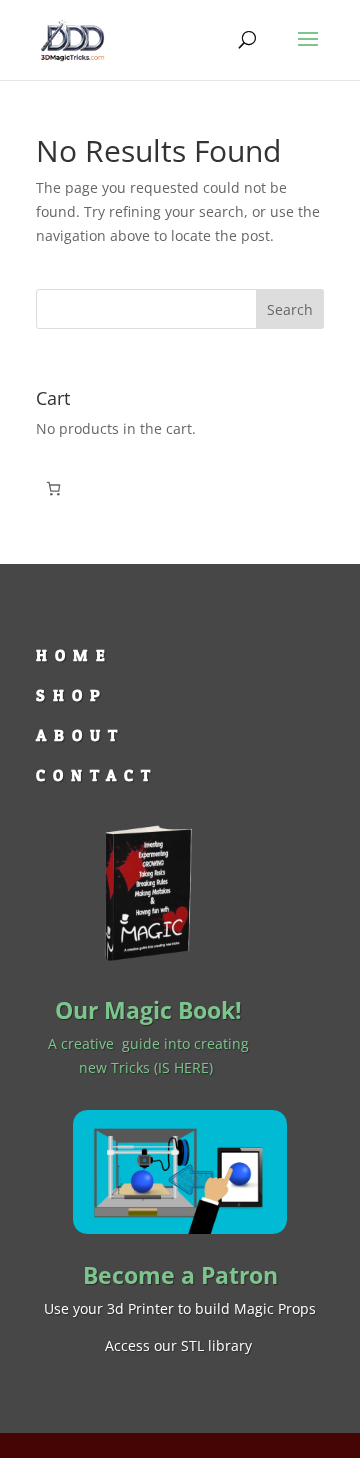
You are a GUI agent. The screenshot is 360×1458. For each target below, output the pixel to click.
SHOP (72, 695)
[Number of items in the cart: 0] (53, 488)
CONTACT (97, 775)
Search (290, 309)
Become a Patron (180, 1275)
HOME (74, 655)
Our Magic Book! (148, 1010)
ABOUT (80, 735)
